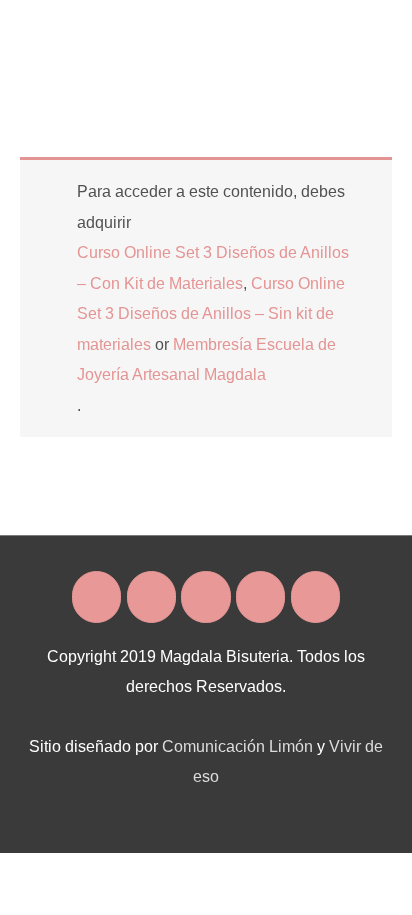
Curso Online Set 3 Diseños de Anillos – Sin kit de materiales (211, 313)
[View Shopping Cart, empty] (320, 29)
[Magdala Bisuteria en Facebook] (96, 597)
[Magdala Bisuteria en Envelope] (205, 597)
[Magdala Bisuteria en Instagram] (151, 597)
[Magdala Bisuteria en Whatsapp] (260, 597)
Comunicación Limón (237, 746)
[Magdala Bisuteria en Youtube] (315, 597)
